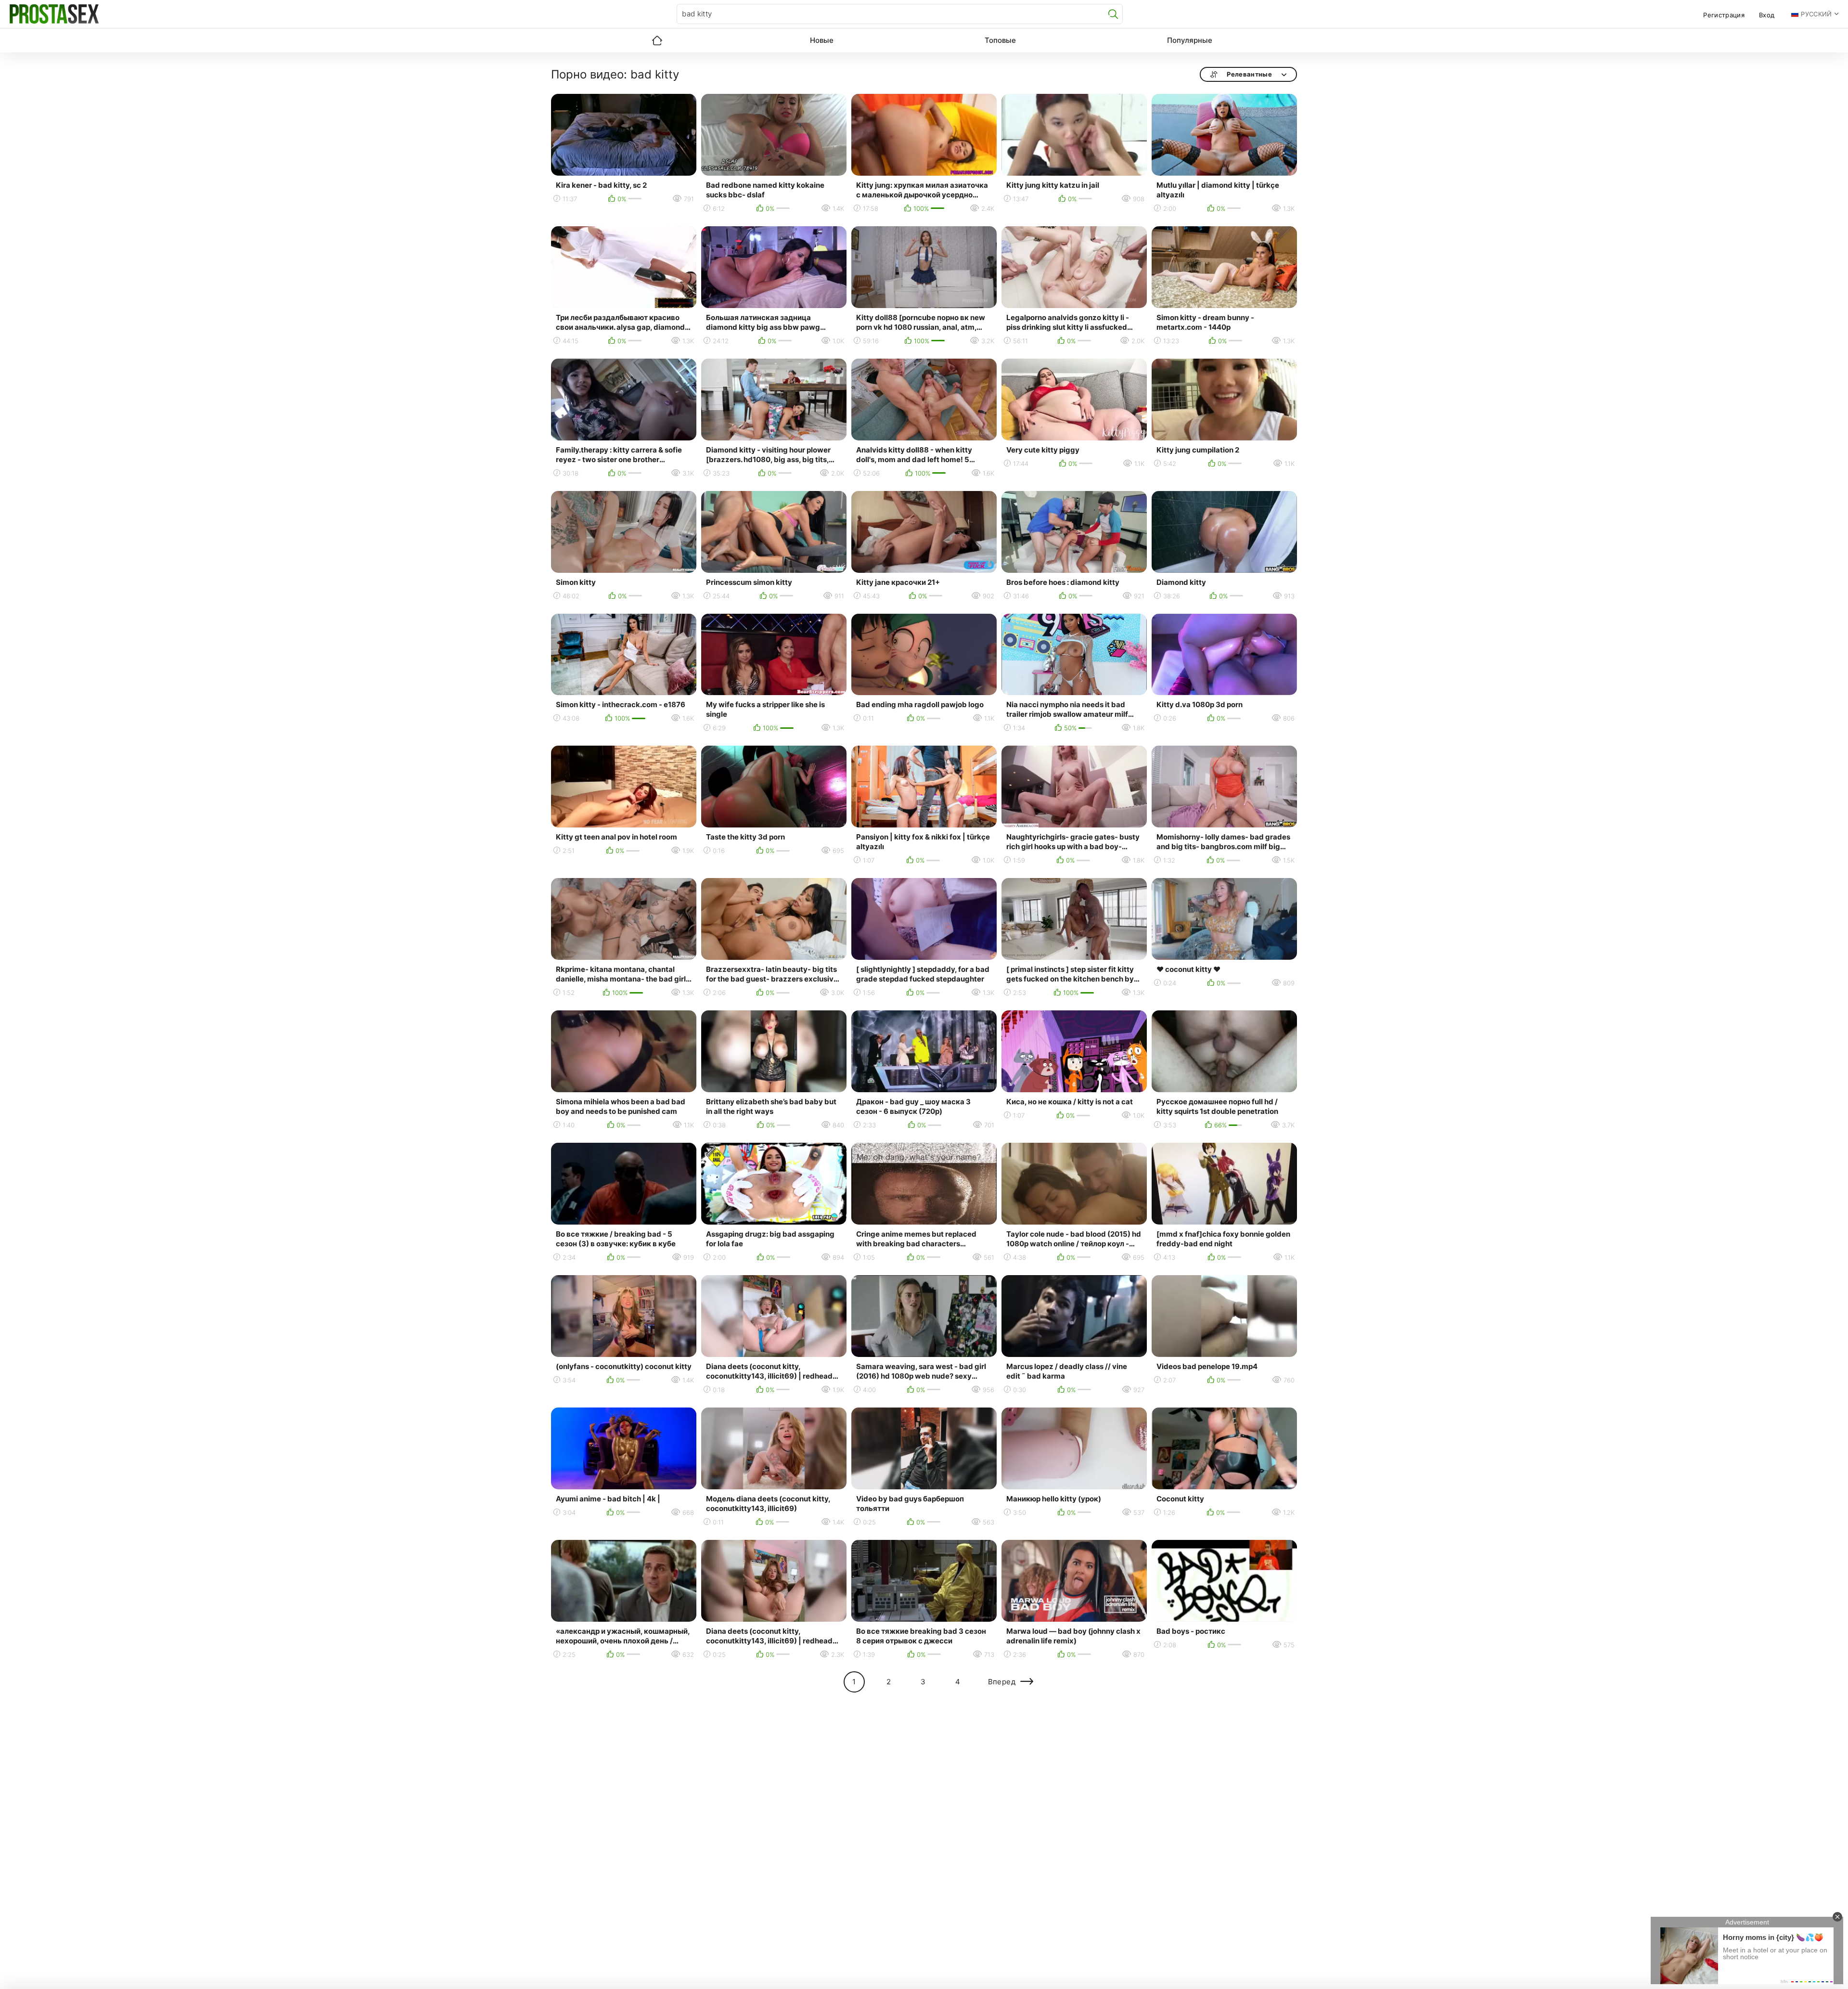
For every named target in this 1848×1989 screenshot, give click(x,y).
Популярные (1190, 40)
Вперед (1002, 1682)
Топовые (1000, 40)
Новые (822, 40)
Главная (657, 40)
